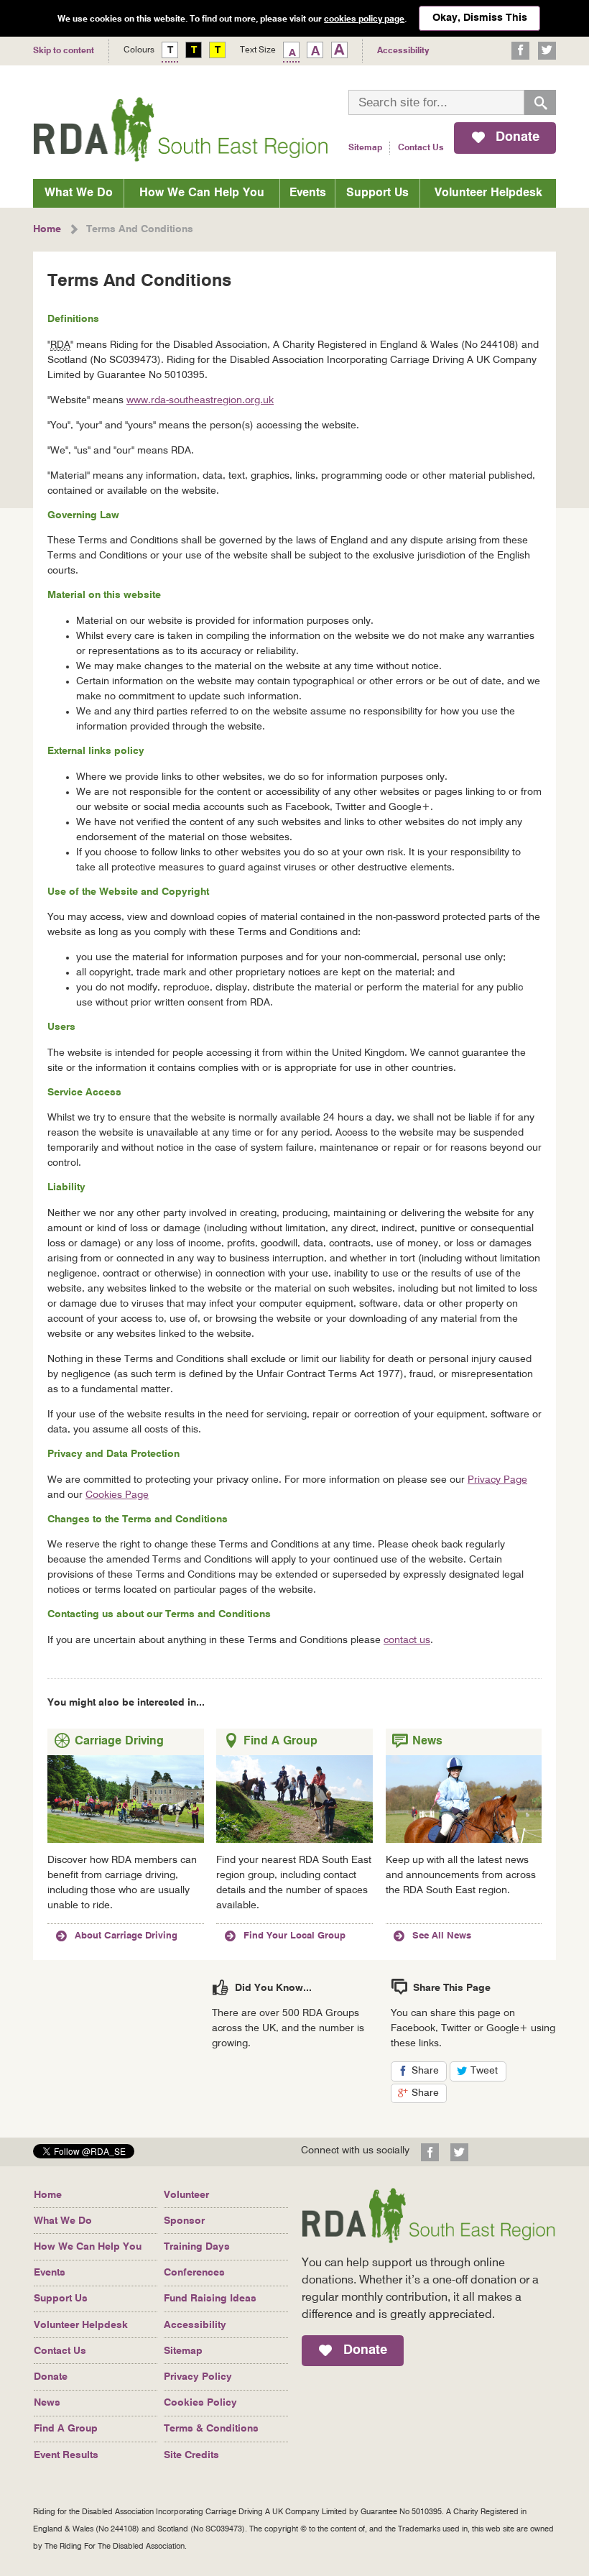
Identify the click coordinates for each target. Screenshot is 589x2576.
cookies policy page (364, 19)
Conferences (194, 2273)
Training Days (197, 2247)
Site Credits (191, 2455)
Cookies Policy (200, 2403)
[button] (84, 2154)
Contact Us (421, 148)
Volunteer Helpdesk (488, 193)
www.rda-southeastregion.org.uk (200, 400)
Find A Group (66, 2429)
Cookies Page (117, 1495)
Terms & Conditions (211, 2429)
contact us (407, 1640)
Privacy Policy (198, 2377)
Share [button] (430, 2073)
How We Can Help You (202, 193)
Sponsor (184, 2221)
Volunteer (186, 2195)
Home (48, 2195)
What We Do (79, 193)
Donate (51, 2377)
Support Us (377, 193)
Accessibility (195, 2325)
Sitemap (365, 148)
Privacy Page (497, 1480)
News (47, 2403)
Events (308, 193)
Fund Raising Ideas (210, 2299)
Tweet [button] (488, 2073)
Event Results (66, 2455)
